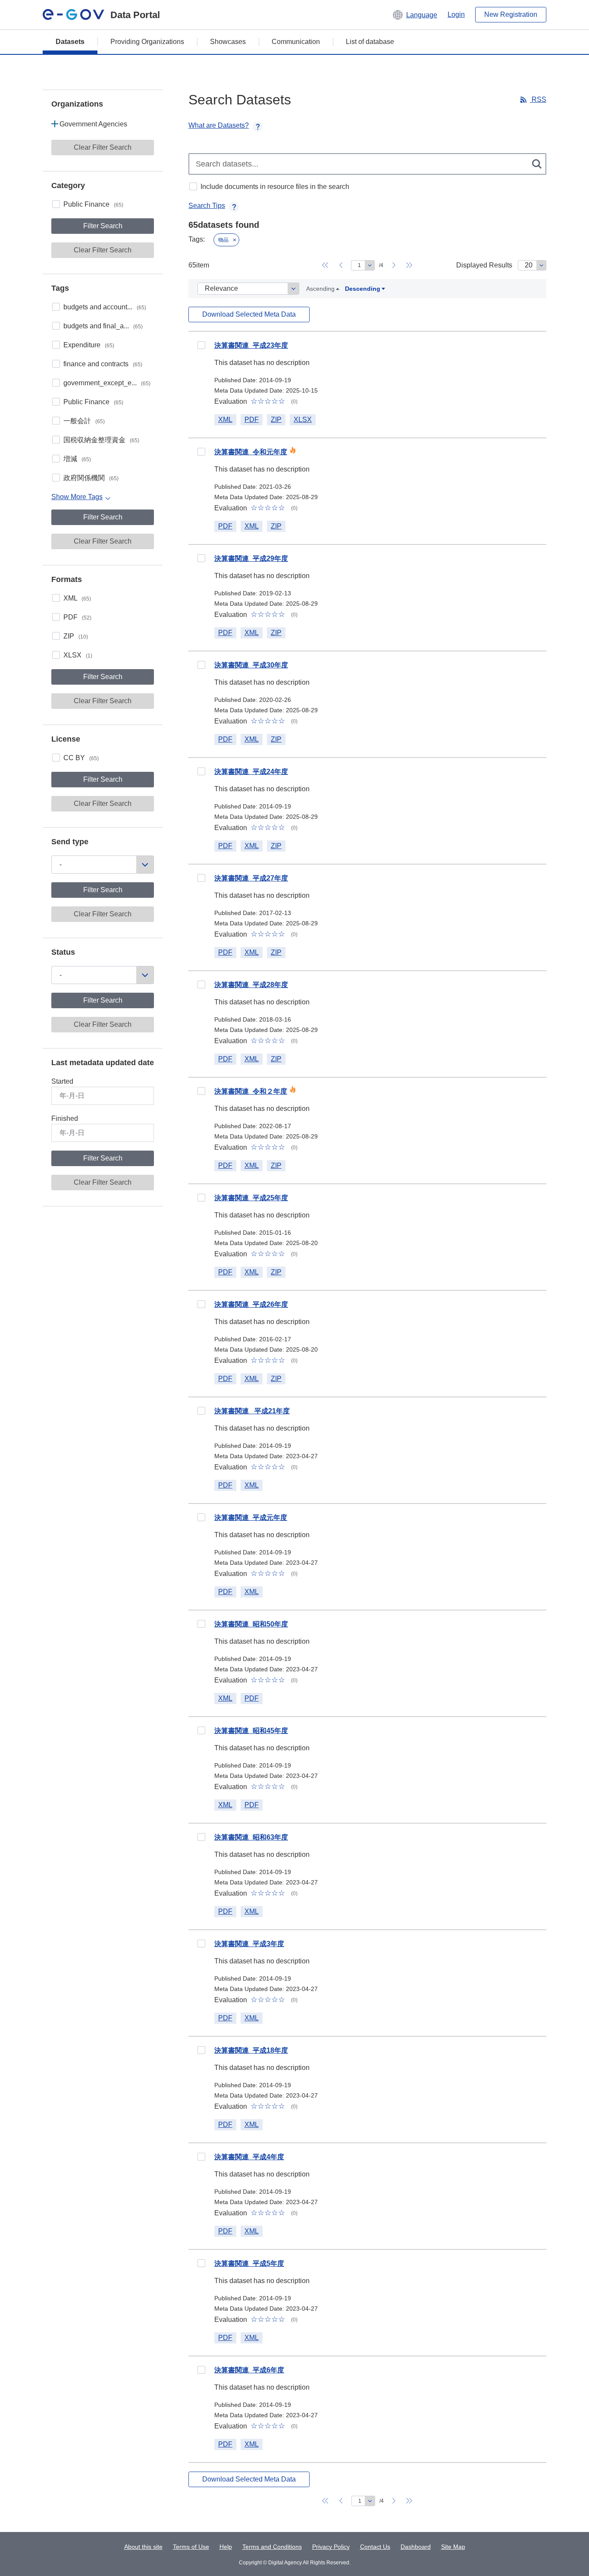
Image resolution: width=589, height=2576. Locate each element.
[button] (415, 15)
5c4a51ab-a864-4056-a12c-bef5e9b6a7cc (201, 345)
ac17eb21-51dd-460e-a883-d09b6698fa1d (201, 1624)
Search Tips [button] (207, 206)
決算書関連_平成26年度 (251, 1304)
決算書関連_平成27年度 (251, 878)
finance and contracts (103, 364)
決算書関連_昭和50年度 (251, 1624)
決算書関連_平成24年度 (251, 772)
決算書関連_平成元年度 (251, 1518)
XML (77, 598)
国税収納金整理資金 (101, 440)
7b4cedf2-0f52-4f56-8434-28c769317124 (201, 1411)
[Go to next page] (394, 265)
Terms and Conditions (272, 2547)
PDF (77, 617)
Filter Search (103, 226)
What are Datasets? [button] (219, 125)
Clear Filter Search (103, 147)
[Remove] (235, 240)
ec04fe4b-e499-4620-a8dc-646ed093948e (201, 2370)
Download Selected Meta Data (249, 314)
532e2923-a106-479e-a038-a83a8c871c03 (201, 1837)
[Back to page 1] (325, 265)
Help (226, 2547)
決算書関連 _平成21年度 (252, 1411)
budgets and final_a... (103, 326)
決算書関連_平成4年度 (249, 2157)
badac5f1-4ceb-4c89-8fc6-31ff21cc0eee (201, 1091)
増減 (77, 459)
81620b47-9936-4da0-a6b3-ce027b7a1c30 (201, 1944)
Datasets (70, 42)
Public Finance (93, 204)
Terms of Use (191, 2547)
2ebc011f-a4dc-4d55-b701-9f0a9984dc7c (201, 665)
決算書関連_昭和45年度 (251, 1731)
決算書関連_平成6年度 (249, 2370)
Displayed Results (484, 265)
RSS (538, 99)
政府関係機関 (91, 478)
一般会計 (84, 421)
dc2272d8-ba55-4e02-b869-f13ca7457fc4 (201, 558)
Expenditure (89, 345)
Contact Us (375, 2547)
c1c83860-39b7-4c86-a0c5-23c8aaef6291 (201, 771)
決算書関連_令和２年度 (251, 1091)
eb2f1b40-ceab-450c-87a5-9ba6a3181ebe (201, 984)
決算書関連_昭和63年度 (251, 1837)
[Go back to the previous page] (341, 265)
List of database (370, 42)
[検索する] (537, 164)
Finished (65, 1118)
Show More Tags (77, 497)
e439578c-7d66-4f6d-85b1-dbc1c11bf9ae (201, 1198)
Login (456, 14)
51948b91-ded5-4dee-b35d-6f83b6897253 (201, 1730)
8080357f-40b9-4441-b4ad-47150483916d (201, 2050)
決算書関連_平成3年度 (249, 1944)
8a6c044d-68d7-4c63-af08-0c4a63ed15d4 (201, 452)
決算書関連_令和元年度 (251, 452)
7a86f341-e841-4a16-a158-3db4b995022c (201, 1304)
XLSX (78, 655)
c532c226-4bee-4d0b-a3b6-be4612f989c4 (201, 1517)
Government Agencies (93, 124)
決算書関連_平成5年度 (249, 2263)
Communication (296, 42)
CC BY (81, 758)
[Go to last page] (409, 265)
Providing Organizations (147, 42)
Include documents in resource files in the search (275, 187)
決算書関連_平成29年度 (251, 558)
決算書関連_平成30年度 (251, 665)
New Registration (511, 14)
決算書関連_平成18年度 (251, 2050)
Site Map (453, 2547)
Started (62, 1081)
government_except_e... (107, 383)
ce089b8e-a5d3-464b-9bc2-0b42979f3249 (201, 2157)
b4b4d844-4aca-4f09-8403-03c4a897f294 (201, 878)
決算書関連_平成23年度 (251, 345)
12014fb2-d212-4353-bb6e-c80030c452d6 (201, 2263)
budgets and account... (105, 307)
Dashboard (416, 2547)
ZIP (76, 636)
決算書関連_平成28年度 (251, 985)
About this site (143, 2547)
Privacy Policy (331, 2547)
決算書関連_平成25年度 (251, 1198)
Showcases (228, 42)
